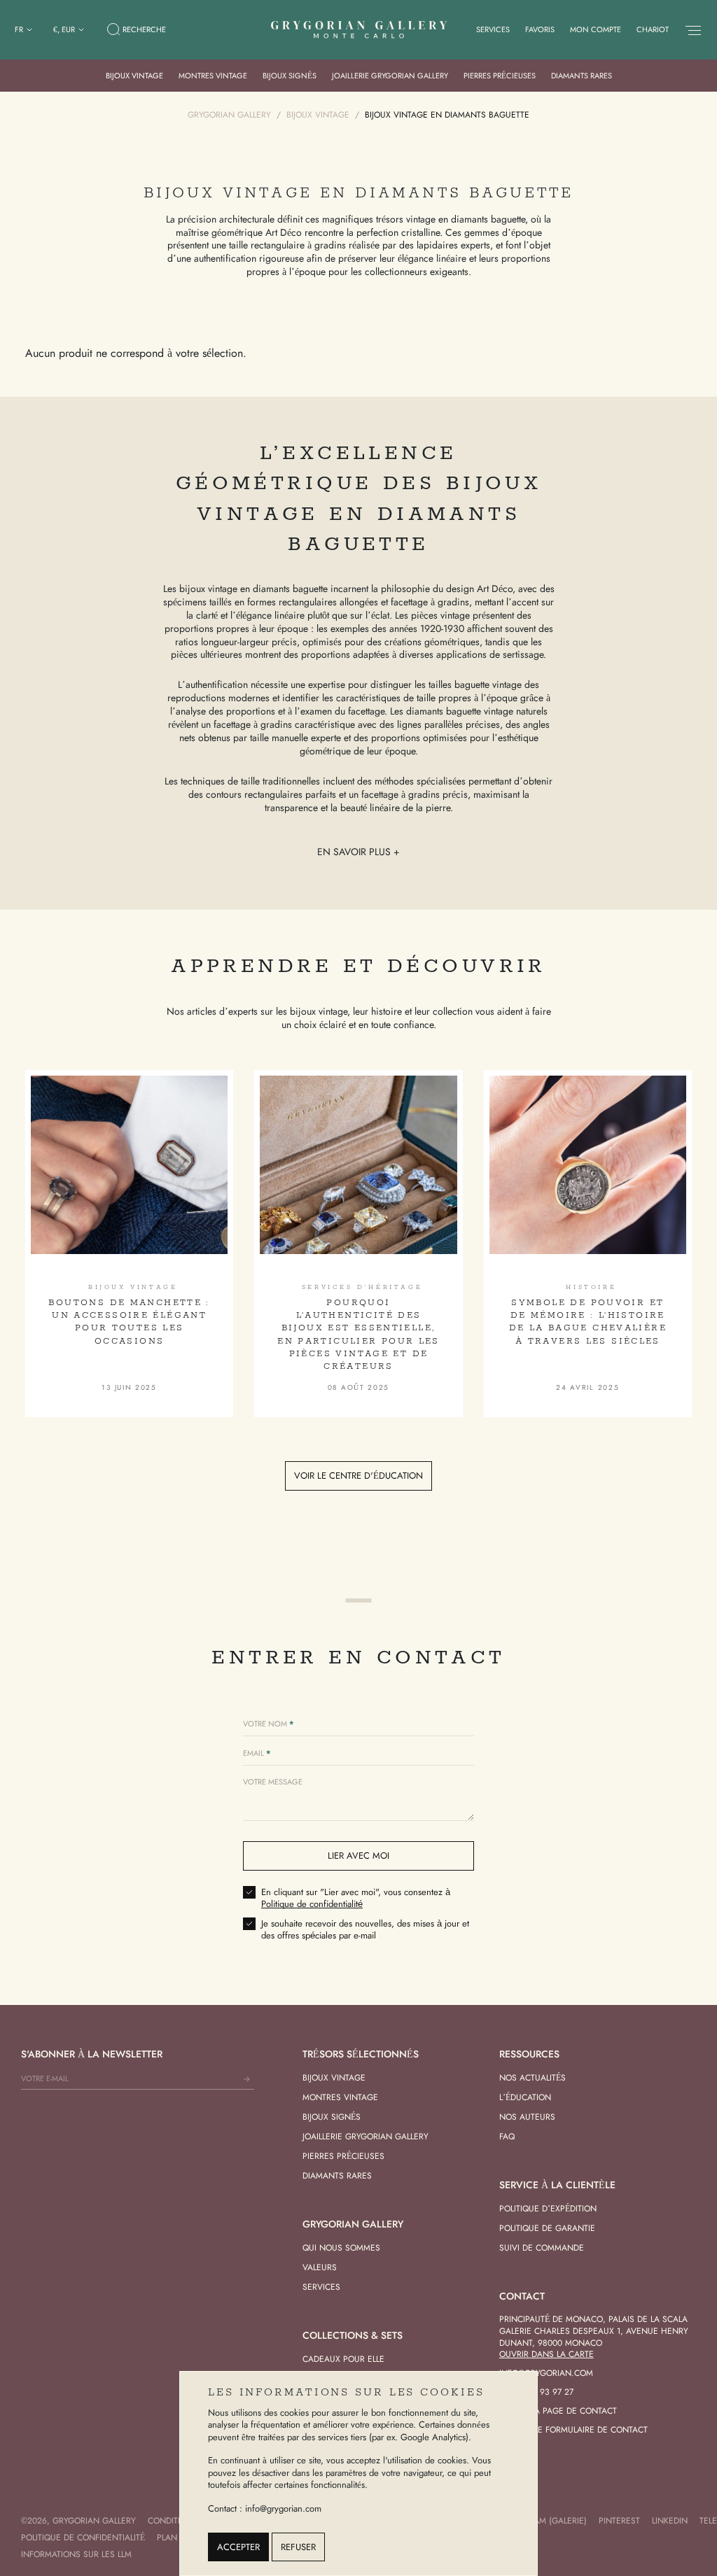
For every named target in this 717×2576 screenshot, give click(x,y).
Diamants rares (582, 76)
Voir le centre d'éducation (358, 1476)
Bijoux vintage (134, 76)
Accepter (238, 2547)
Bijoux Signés (290, 76)
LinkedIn (670, 2521)
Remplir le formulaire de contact (573, 2430)
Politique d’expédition (548, 2209)
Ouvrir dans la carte (547, 2354)
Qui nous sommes (341, 2248)
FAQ (507, 2137)
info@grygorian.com (546, 2373)
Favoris (540, 29)
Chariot (653, 29)
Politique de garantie (547, 2228)
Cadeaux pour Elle (343, 2359)
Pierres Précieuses (500, 76)
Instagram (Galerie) (543, 2521)
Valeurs (320, 2267)
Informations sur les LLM (76, 2554)
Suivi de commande (542, 2248)
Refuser (298, 2547)
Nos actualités (532, 2078)
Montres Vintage (213, 76)
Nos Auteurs (527, 2117)
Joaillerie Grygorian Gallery (390, 76)
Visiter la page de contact (558, 2411)
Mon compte (596, 29)
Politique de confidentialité (312, 1904)
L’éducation (525, 2097)
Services (493, 29)
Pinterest (619, 2521)
